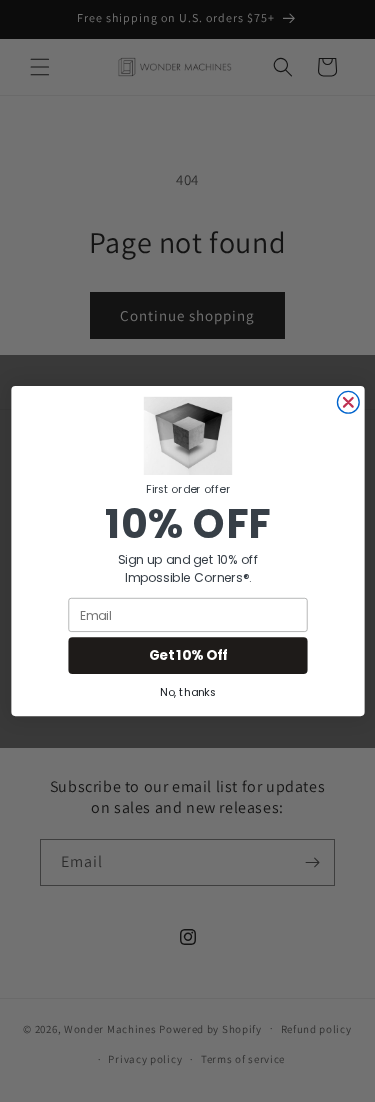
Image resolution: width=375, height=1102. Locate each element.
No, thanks (188, 692)
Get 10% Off (187, 655)
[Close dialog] (348, 402)
